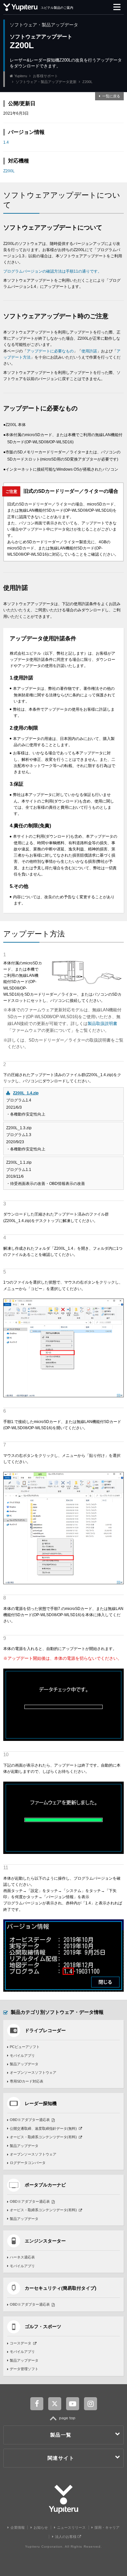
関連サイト (61, 2458)
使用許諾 (89, 351)
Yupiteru (21, 76)
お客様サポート (45, 76)
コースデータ (21, 2343)
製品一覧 (61, 2435)
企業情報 (18, 2527)
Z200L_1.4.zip (26, 1093)
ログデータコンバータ (28, 2163)
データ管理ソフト (24, 2369)
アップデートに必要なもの (50, 351)
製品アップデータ (24, 2064)
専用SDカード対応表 (27, 2081)
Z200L (9, 171)
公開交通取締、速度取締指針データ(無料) (43, 2128)
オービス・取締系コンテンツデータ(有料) (43, 2137)
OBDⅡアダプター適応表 (30, 2120)
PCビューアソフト (25, 2047)
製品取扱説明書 (102, 1024)
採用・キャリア (107, 2527)
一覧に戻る (111, 96)
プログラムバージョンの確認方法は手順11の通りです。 (52, 271)
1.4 (6, 142)
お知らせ (41, 2527)
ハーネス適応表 (22, 2257)
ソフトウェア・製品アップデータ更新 (46, 82)
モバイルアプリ (22, 2056)
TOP (64, 2421)
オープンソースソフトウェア (33, 2072)
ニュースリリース (71, 2527)
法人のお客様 (66, 2537)
